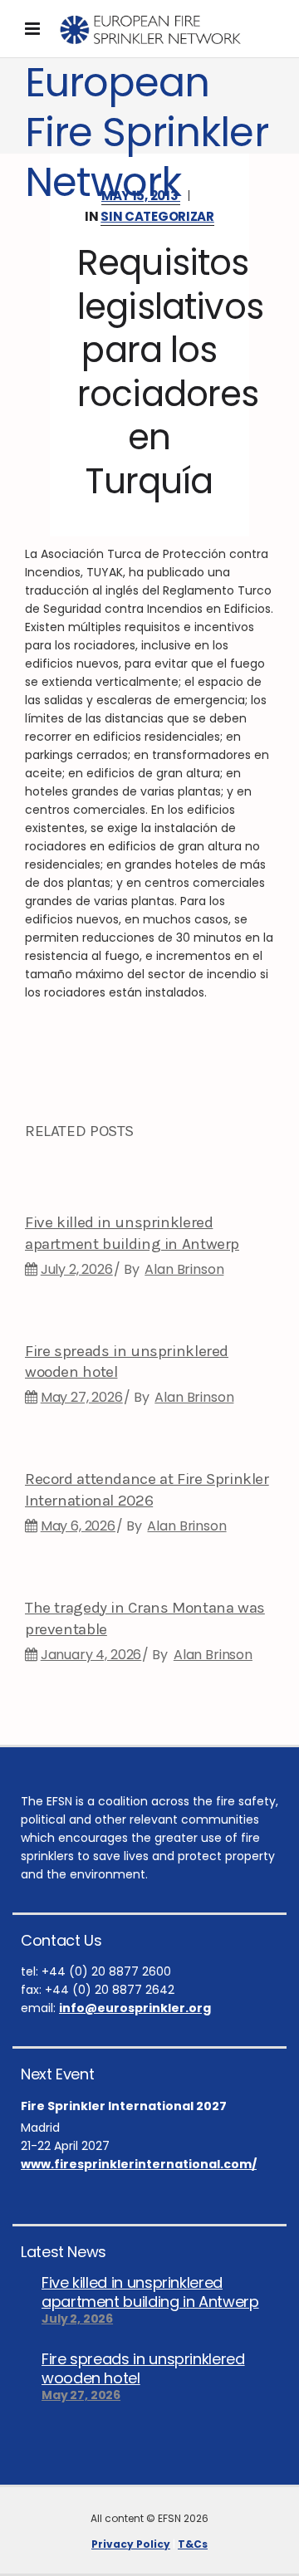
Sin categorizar (157, 216)
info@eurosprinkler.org (135, 2008)
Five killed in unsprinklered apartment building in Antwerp (150, 2292)
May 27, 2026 (82, 1397)
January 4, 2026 (91, 1655)
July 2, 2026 (77, 1269)
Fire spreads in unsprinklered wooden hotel (143, 2368)
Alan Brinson (184, 1269)
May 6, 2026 (78, 1526)
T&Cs (193, 2544)
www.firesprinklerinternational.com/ (139, 2164)
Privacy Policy (131, 2544)
